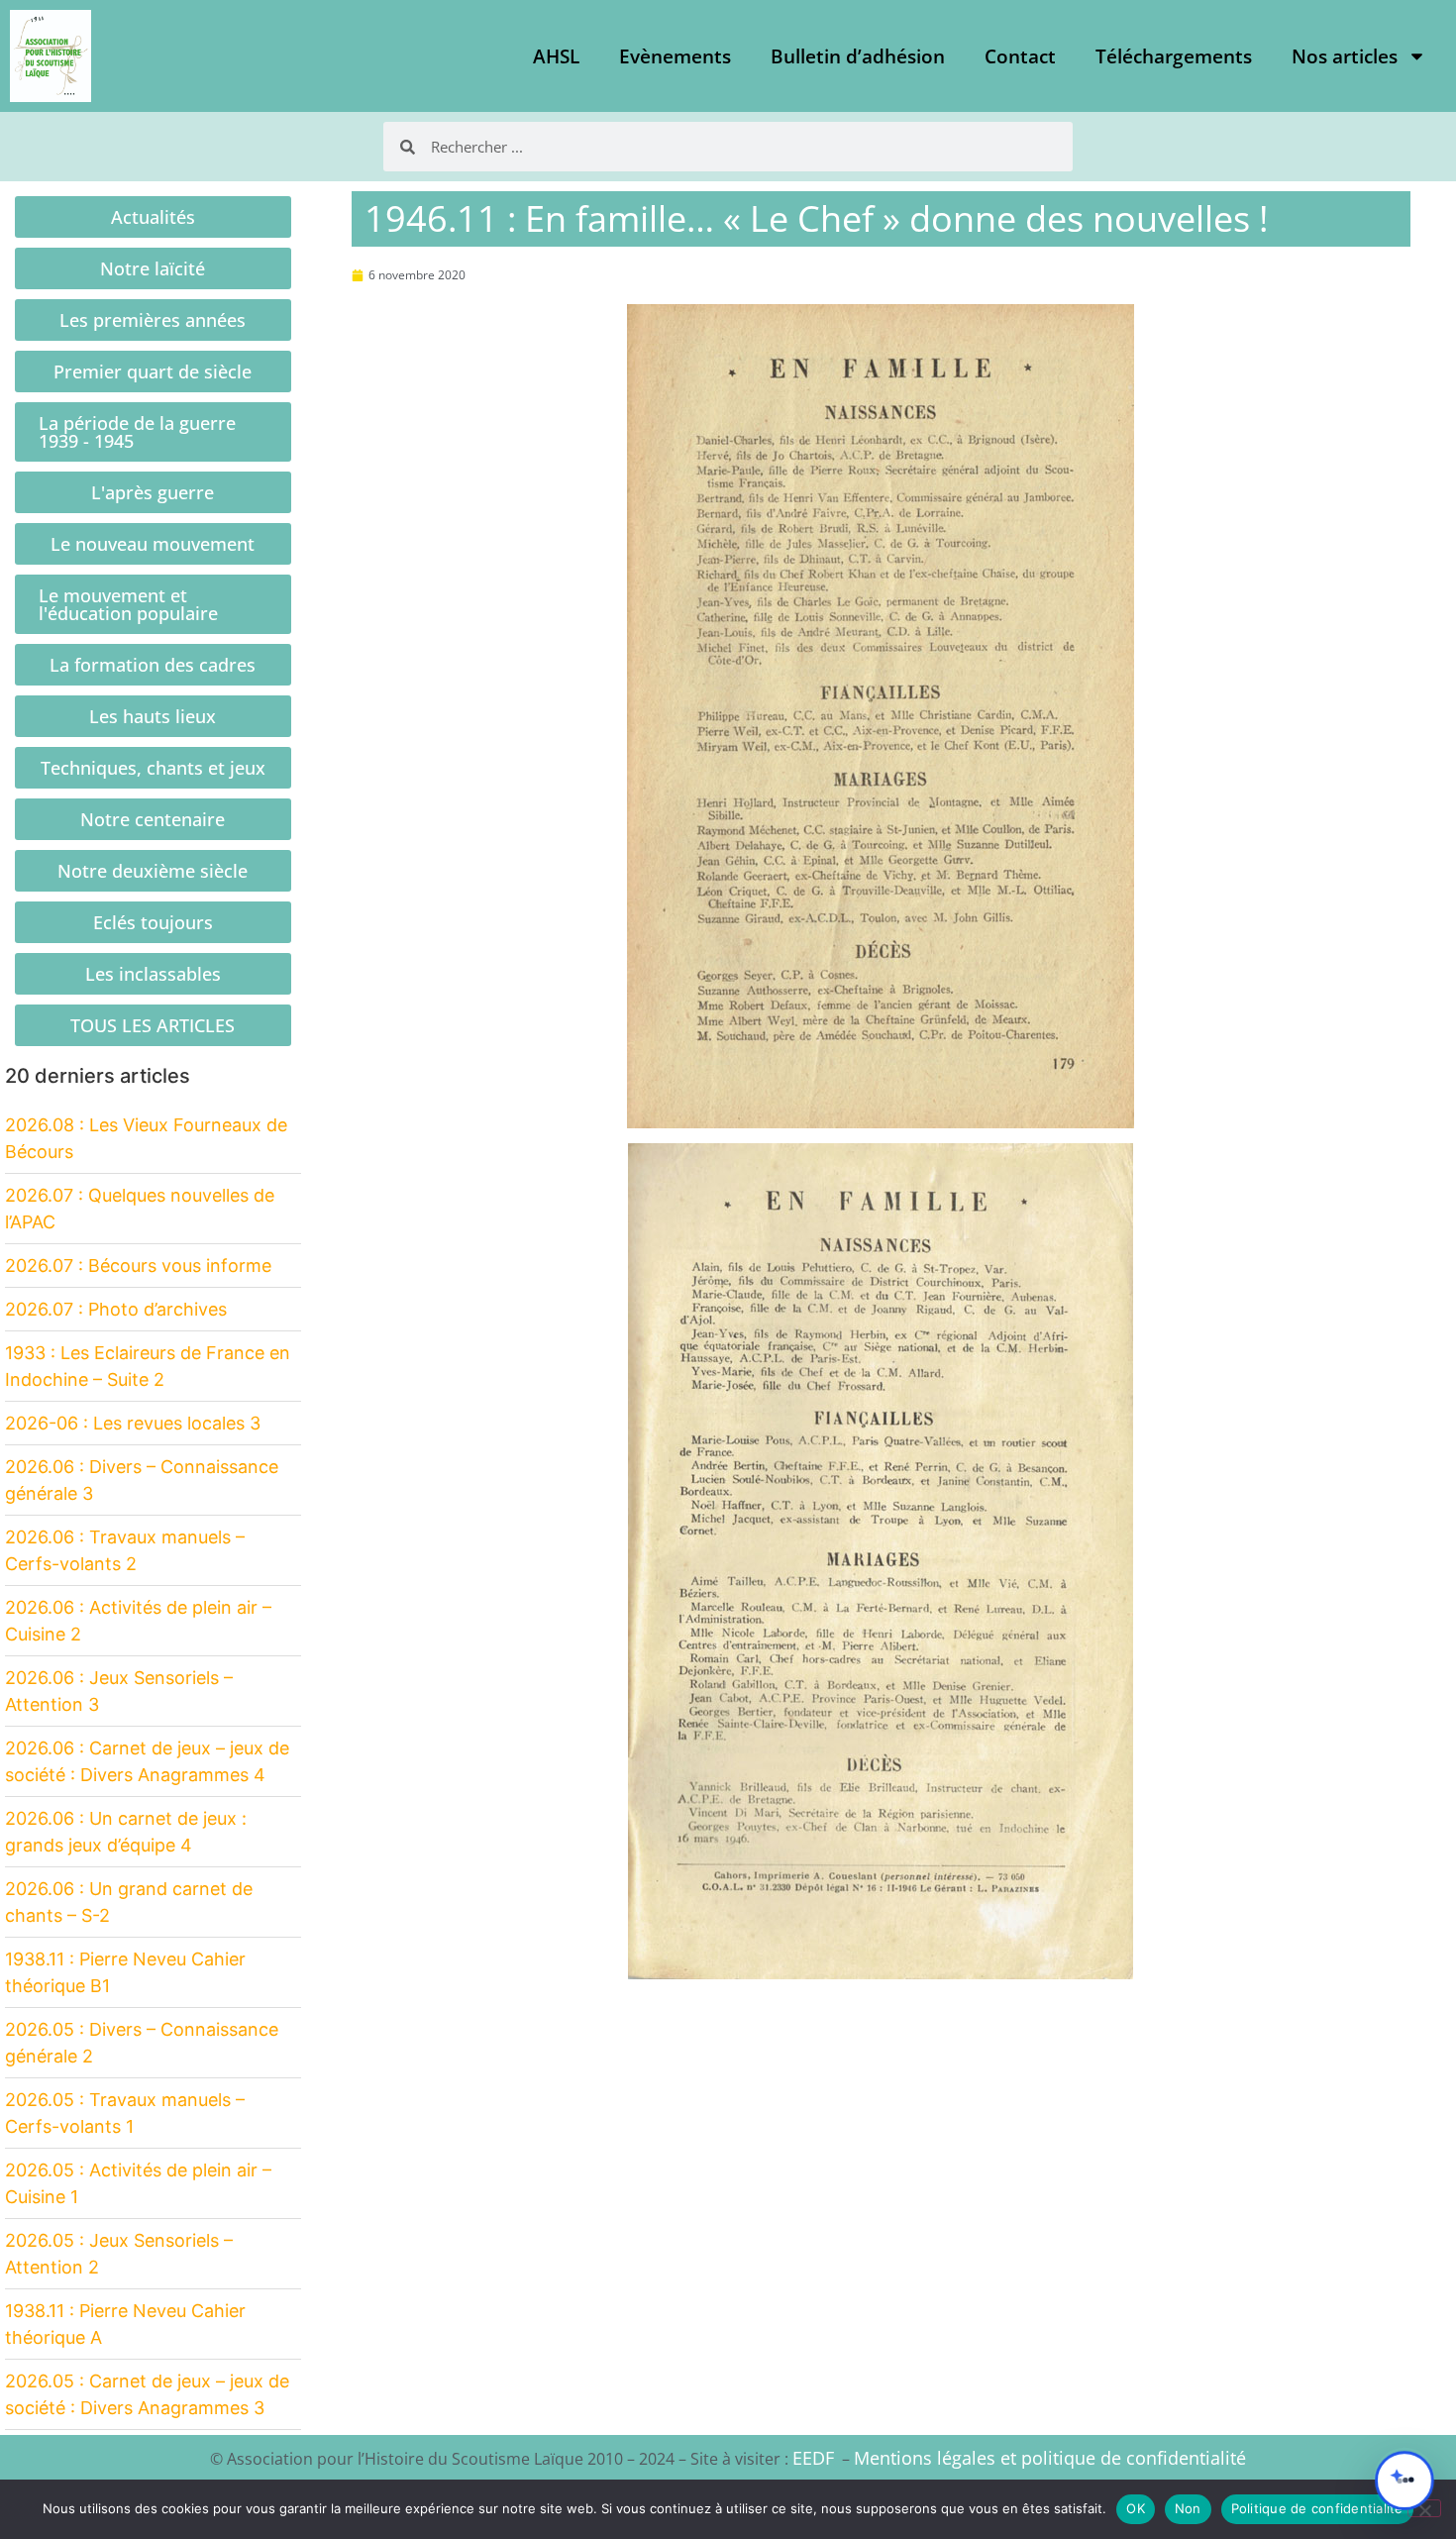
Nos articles (1345, 56)
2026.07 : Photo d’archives (116, 1309)
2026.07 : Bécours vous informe (138, 1266)
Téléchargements (1174, 56)
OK (1136, 2508)
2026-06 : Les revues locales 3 (133, 1423)
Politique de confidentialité (1317, 2508)
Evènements (675, 56)
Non (1188, 2508)
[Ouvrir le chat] (1404, 2481)
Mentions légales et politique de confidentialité (1050, 2458)
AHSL (556, 56)
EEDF (813, 2458)
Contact (1020, 56)
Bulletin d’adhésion (858, 56)
